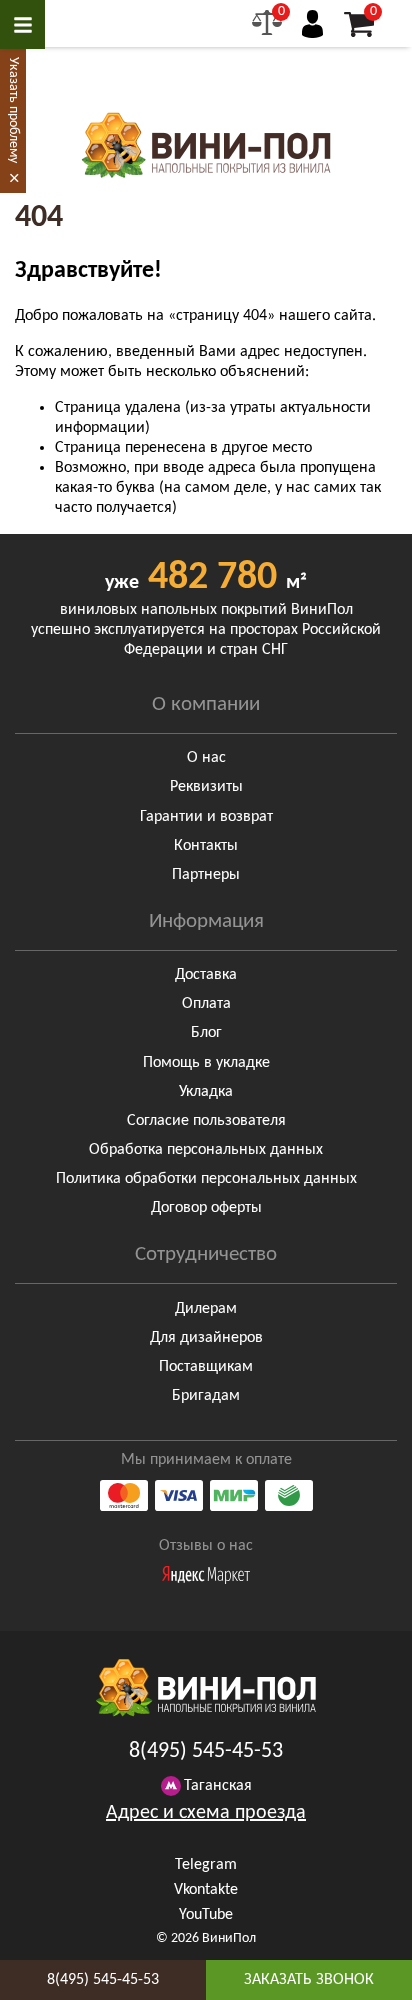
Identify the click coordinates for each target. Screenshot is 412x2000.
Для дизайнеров (206, 1338)
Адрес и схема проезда (206, 1813)
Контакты (206, 846)
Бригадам (206, 1396)
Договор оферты (206, 1208)
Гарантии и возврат (206, 817)
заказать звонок (309, 1980)
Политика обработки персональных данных (206, 1179)
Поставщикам (206, 1367)
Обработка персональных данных (206, 1150)
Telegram (206, 1865)
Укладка (206, 1092)
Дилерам (206, 1309)
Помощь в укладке (206, 1063)
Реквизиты (206, 787)
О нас (206, 758)
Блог (206, 1033)
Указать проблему (13, 110)
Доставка (206, 975)
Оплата (206, 1004)
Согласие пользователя (206, 1121)
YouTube (206, 1915)
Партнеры (206, 875)
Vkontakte (206, 1890)
